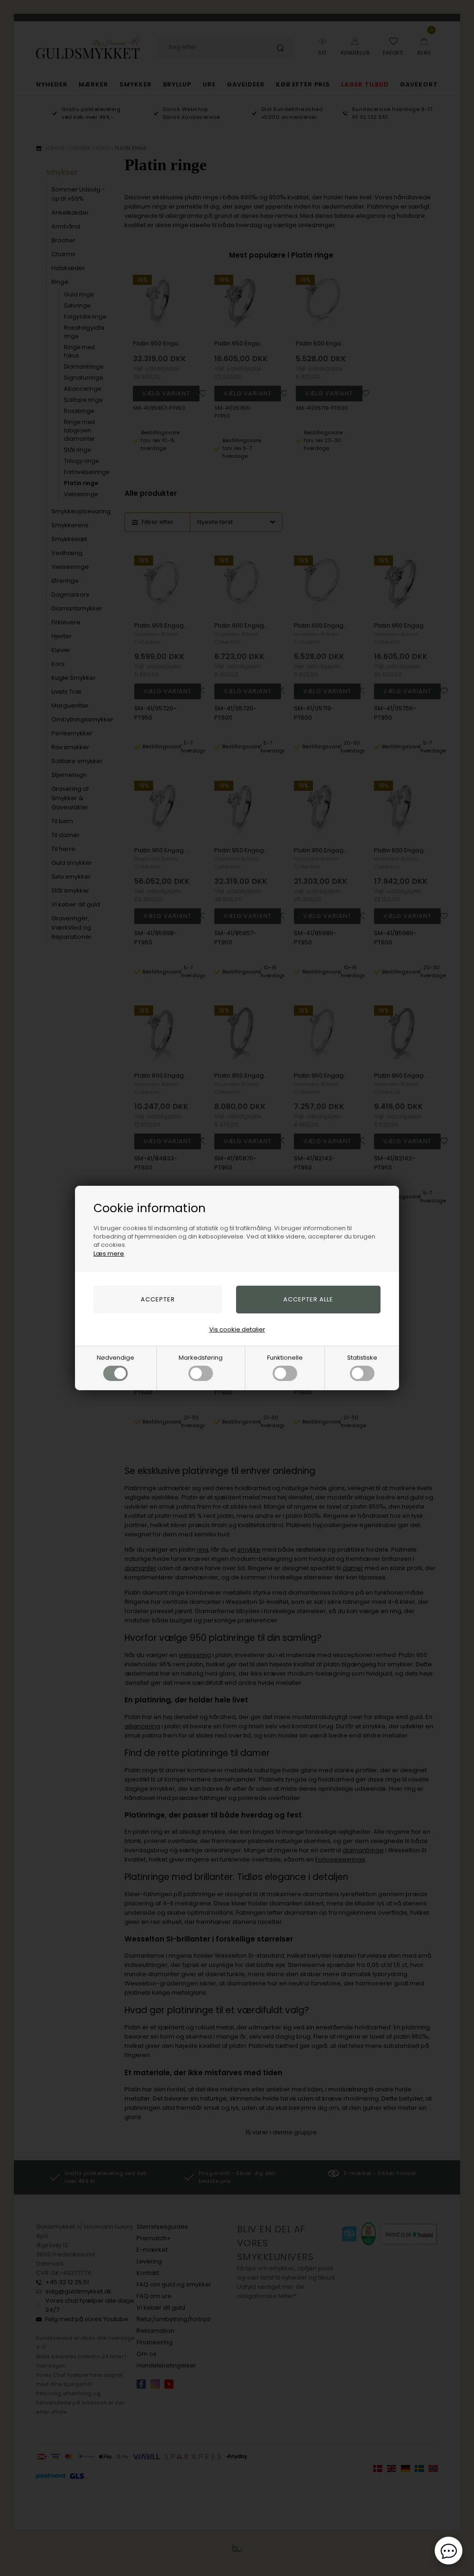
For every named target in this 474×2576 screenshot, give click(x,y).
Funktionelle (285, 1358)
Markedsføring (201, 1358)
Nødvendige (115, 1358)
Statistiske (362, 1358)
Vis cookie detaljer (237, 1329)
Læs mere (109, 1254)
